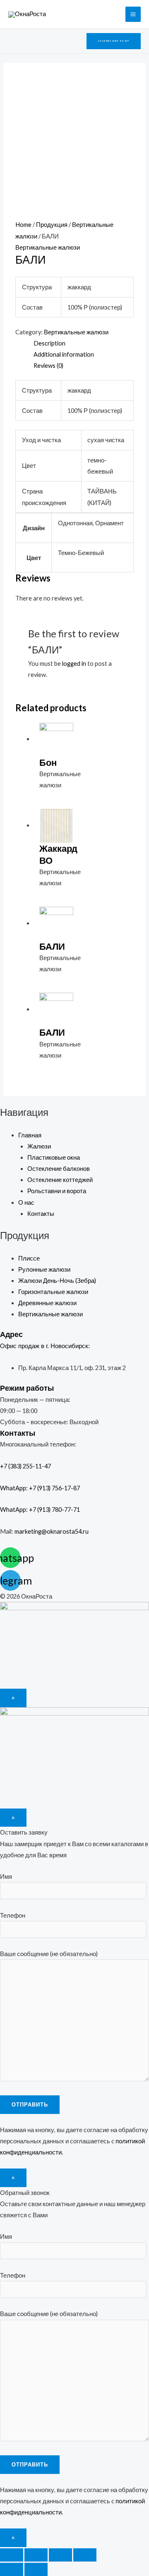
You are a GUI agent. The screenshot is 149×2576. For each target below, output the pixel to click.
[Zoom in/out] (85, 2555)
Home (23, 225)
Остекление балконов (59, 1169)
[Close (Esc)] (12, 2555)
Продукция (52, 225)
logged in (74, 664)
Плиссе (29, 1258)
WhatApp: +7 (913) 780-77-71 (40, 1510)
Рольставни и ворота (57, 1191)
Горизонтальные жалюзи (53, 1292)
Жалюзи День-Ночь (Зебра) (57, 1281)
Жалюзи (39, 1146)
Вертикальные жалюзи (48, 247)
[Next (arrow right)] (36, 2569)
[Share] (36, 2555)
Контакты (41, 1214)
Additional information (64, 354)
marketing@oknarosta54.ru (52, 1531)
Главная (30, 1135)
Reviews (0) (48, 366)
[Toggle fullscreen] (60, 2555)
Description (49, 343)
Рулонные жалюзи (44, 1269)
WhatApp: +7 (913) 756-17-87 (40, 1488)
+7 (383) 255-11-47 (33, 1466)
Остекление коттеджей (60, 1180)
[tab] (84, 343)
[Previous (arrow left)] (12, 2569)
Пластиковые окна (54, 1157)
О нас (26, 1202)
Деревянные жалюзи (47, 1303)
